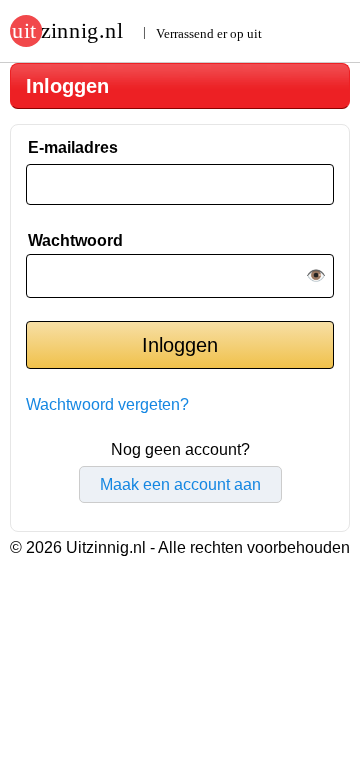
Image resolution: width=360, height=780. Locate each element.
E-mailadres (73, 147)
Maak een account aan (180, 484)
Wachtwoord (75, 240)
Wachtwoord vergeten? (107, 404)
